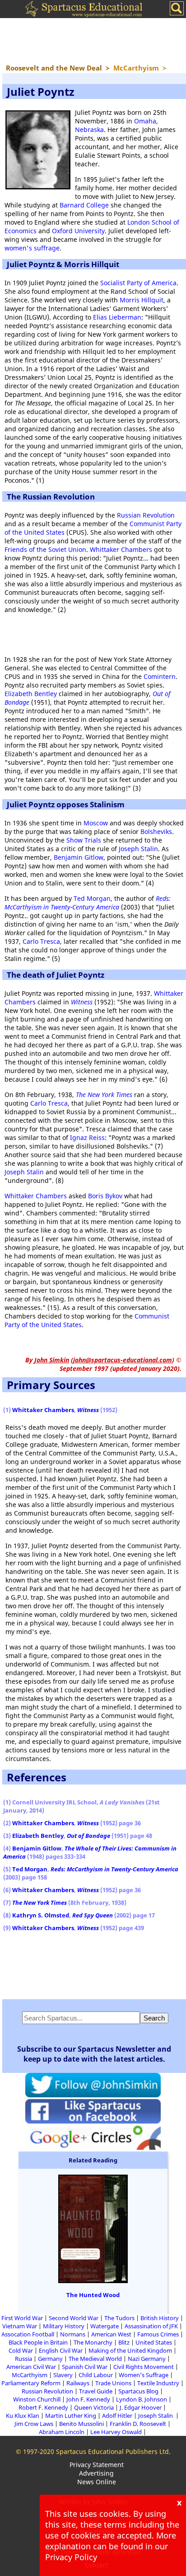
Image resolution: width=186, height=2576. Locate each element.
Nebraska (89, 130)
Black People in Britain (38, 2342)
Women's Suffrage (144, 2375)
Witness (82, 1002)
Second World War (74, 2318)
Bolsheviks (156, 831)
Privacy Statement (97, 2465)
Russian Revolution (146, 515)
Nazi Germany (147, 2359)
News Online (97, 2482)
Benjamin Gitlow (79, 857)
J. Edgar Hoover (141, 2407)
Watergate (105, 2326)
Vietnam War (20, 2326)
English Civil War (61, 2350)
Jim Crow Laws (34, 2424)
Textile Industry (158, 2383)
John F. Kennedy (88, 2399)
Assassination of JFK (151, 2326)
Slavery (63, 2375)
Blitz (124, 2342)
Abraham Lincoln (62, 2432)
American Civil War (31, 2367)
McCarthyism (30, 2375)
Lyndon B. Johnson (142, 2399)
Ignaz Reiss (87, 1137)
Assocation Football (28, 2334)
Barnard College (84, 205)
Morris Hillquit (142, 300)
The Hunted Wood (93, 2295)
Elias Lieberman (117, 317)
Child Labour (96, 2375)
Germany (50, 2359)
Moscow (96, 823)
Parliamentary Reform (31, 2383)
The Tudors (119, 2318)
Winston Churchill (37, 2399)
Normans (73, 2334)
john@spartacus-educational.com (123, 1360)
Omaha (145, 121)
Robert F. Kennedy (43, 2407)
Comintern (160, 676)
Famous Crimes (158, 2334)
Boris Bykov (105, 1196)
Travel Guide (96, 2391)
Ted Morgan (92, 898)
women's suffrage (32, 248)
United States (154, 2342)
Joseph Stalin (138, 849)
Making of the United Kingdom (130, 2350)
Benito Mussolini (81, 2424)
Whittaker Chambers (121, 549)
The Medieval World (95, 2359)
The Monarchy (93, 2342)
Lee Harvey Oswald (116, 2432)
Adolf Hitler (117, 2416)
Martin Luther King (71, 2416)
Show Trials (84, 840)
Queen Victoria (94, 2407)
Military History (64, 2326)
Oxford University (78, 231)
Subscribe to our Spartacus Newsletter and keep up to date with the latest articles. (94, 2054)
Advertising (96, 2473)
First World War (22, 2318)
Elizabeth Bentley (31, 694)
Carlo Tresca (41, 941)
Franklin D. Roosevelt (138, 2424)
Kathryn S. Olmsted (41, 1915)
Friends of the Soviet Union (45, 549)
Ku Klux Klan (23, 2416)
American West (111, 2334)
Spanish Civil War (85, 2367)
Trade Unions (113, 2383)
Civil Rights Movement (144, 2367)
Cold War (21, 2350)
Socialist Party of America (138, 283)
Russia (23, 2359)
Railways (78, 2383)
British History (160, 2318)
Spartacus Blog (138, 2391)
